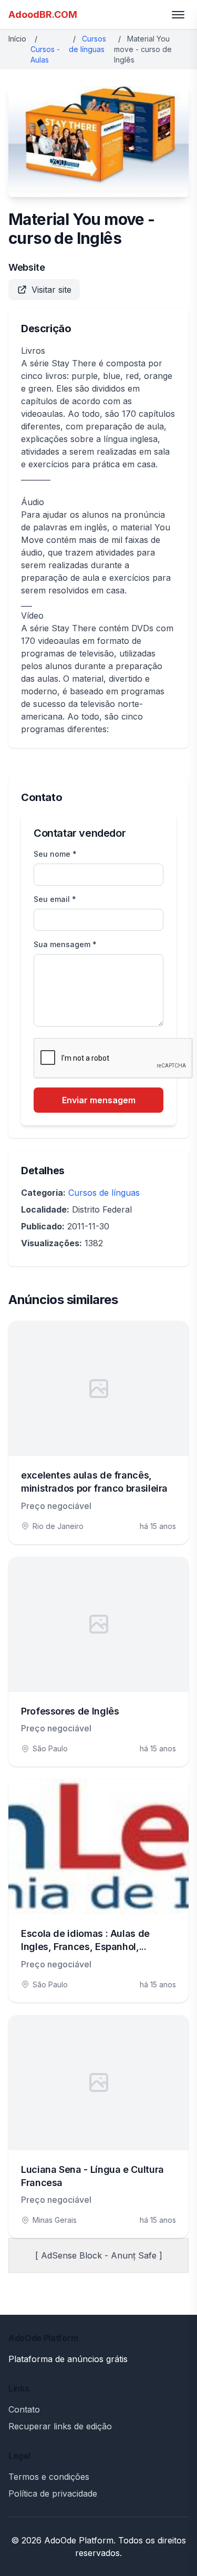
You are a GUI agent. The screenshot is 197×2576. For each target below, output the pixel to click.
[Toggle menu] (178, 15)
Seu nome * (55, 854)
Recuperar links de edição (60, 2426)
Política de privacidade (53, 2493)
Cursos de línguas (104, 1193)
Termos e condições (49, 2477)
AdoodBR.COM (43, 14)
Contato (24, 2409)
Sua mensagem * (65, 944)
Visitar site (51, 290)
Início (17, 39)
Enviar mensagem (99, 1100)
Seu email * (55, 899)
